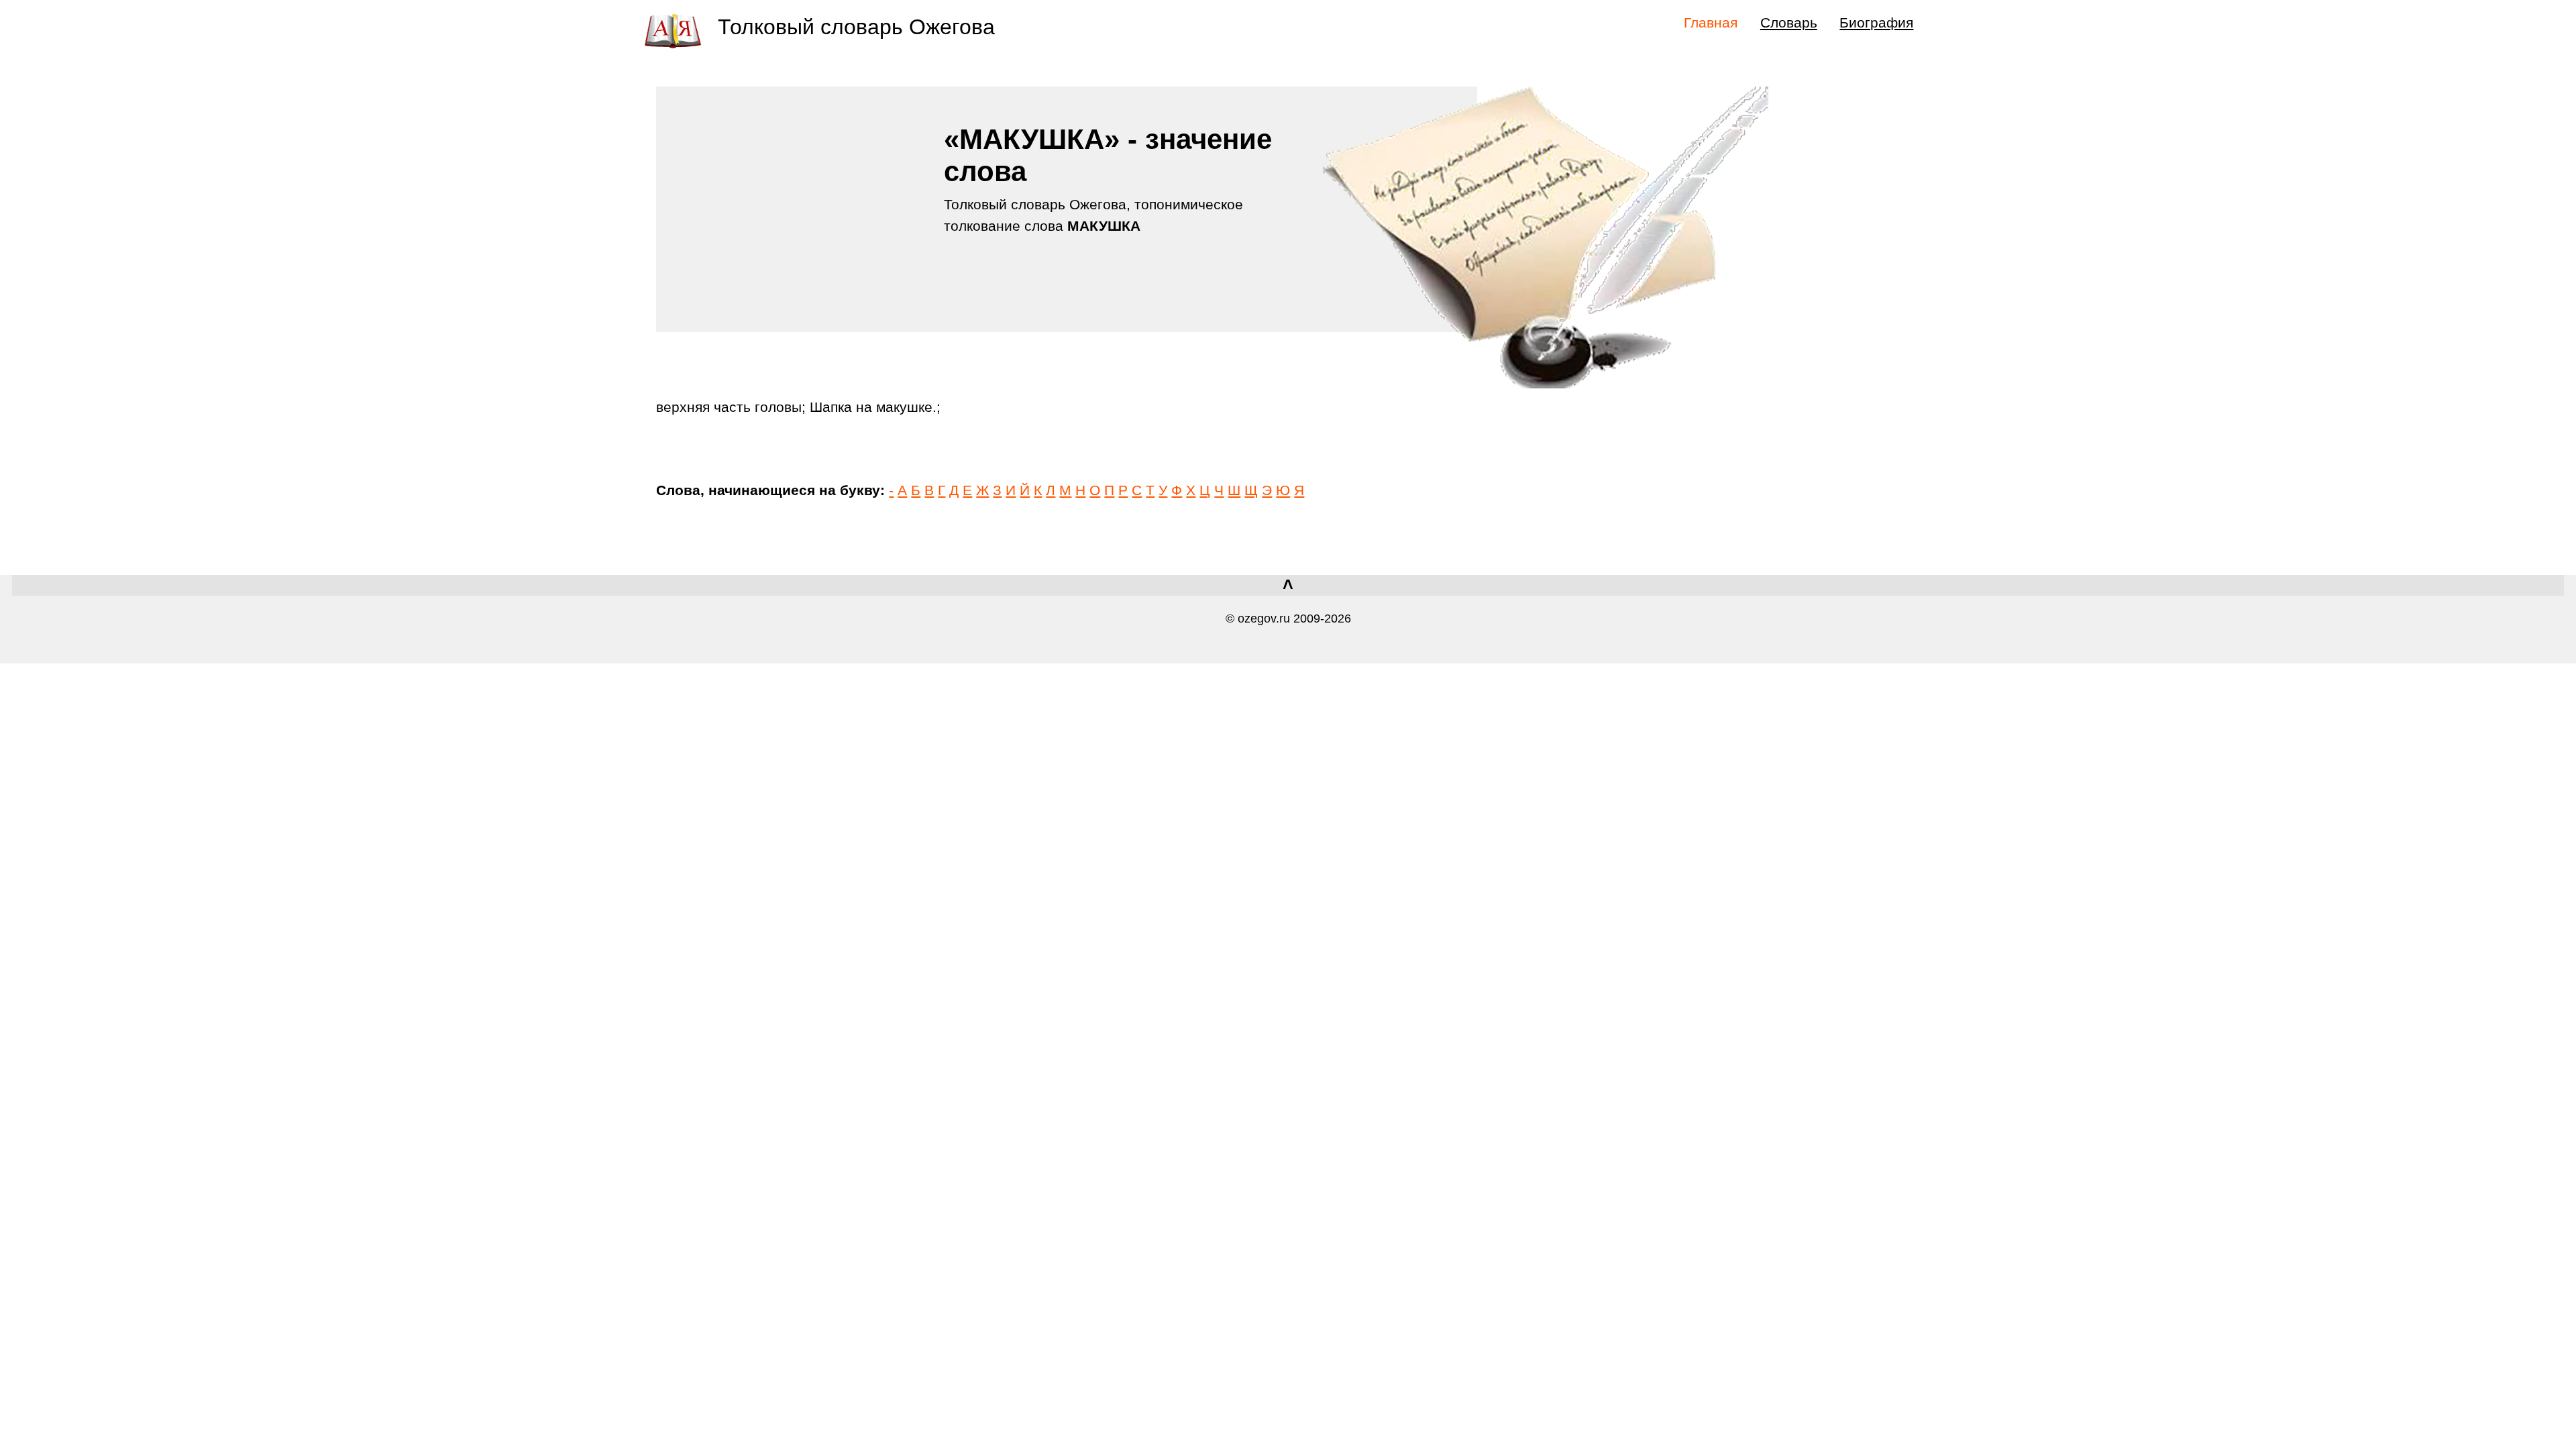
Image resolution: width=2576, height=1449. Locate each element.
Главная (1711, 22)
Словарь (1789, 22)
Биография (1876, 22)
